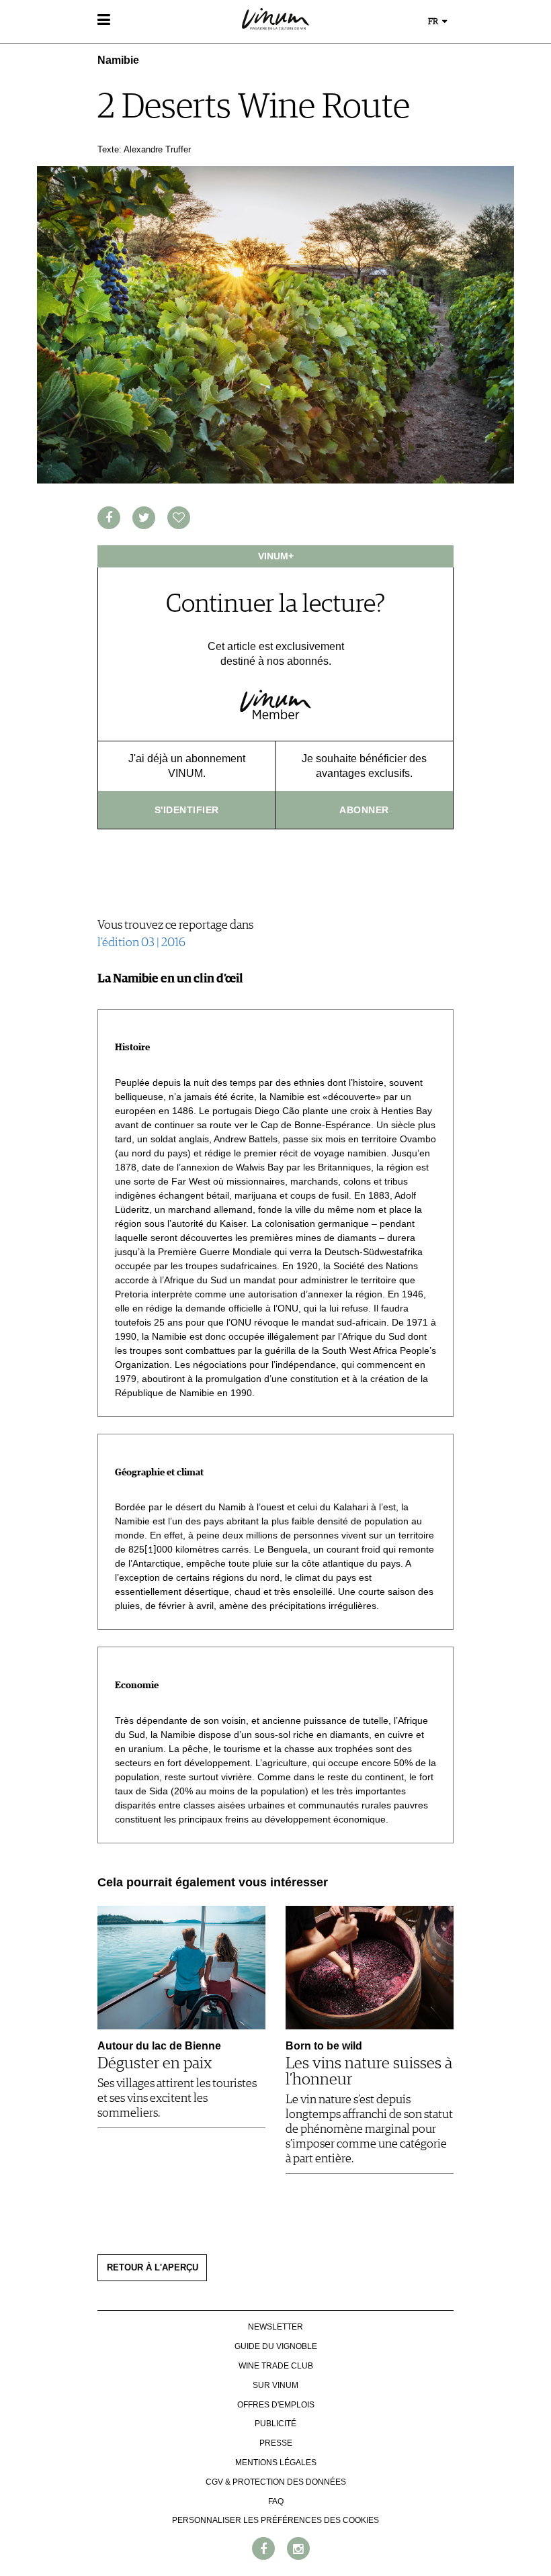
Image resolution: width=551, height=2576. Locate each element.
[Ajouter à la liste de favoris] (179, 518)
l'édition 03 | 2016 (141, 943)
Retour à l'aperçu (153, 2268)
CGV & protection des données (276, 2482)
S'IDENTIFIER (187, 810)
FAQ (276, 2501)
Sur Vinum (275, 2385)
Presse (276, 2443)
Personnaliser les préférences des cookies (275, 2520)
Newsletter (275, 2327)
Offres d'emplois (276, 2405)
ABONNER (364, 810)
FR (434, 22)
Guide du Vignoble (276, 2346)
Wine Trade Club (276, 2366)
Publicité (275, 2424)
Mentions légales (276, 2463)
